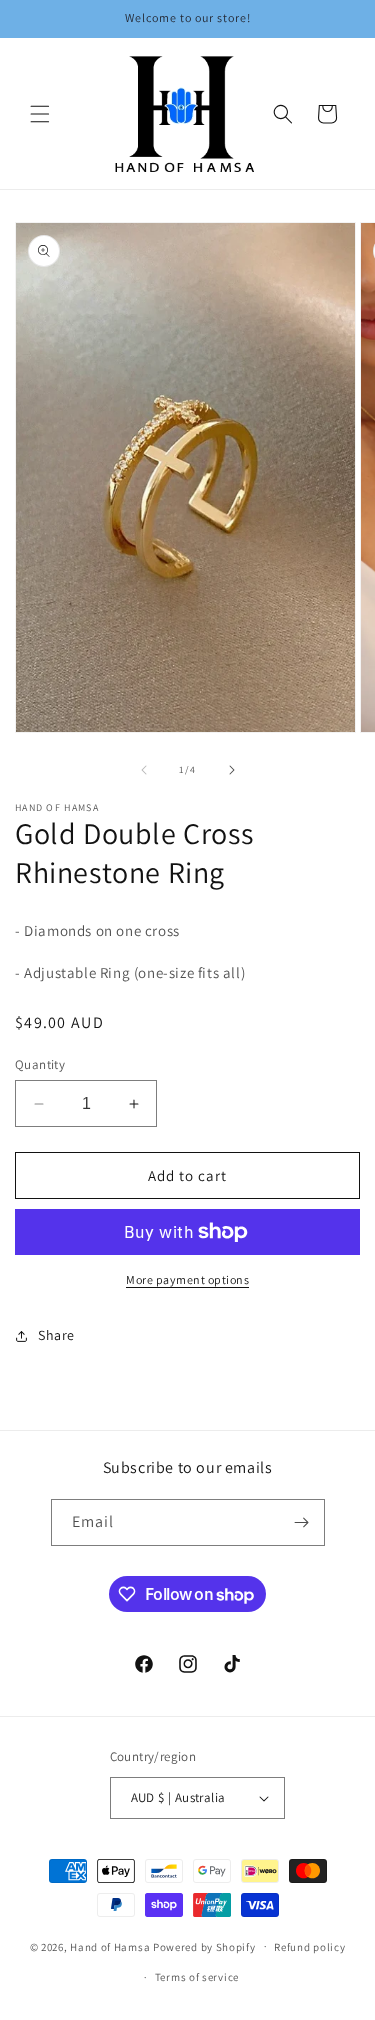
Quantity (40, 1064)
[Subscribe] (302, 1522)
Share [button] (56, 1335)
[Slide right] (232, 770)
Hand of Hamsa (110, 1946)
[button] (40, 114)
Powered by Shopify (204, 1946)
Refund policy (309, 1947)
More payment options (187, 1279)
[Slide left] (144, 770)
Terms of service (197, 1977)
